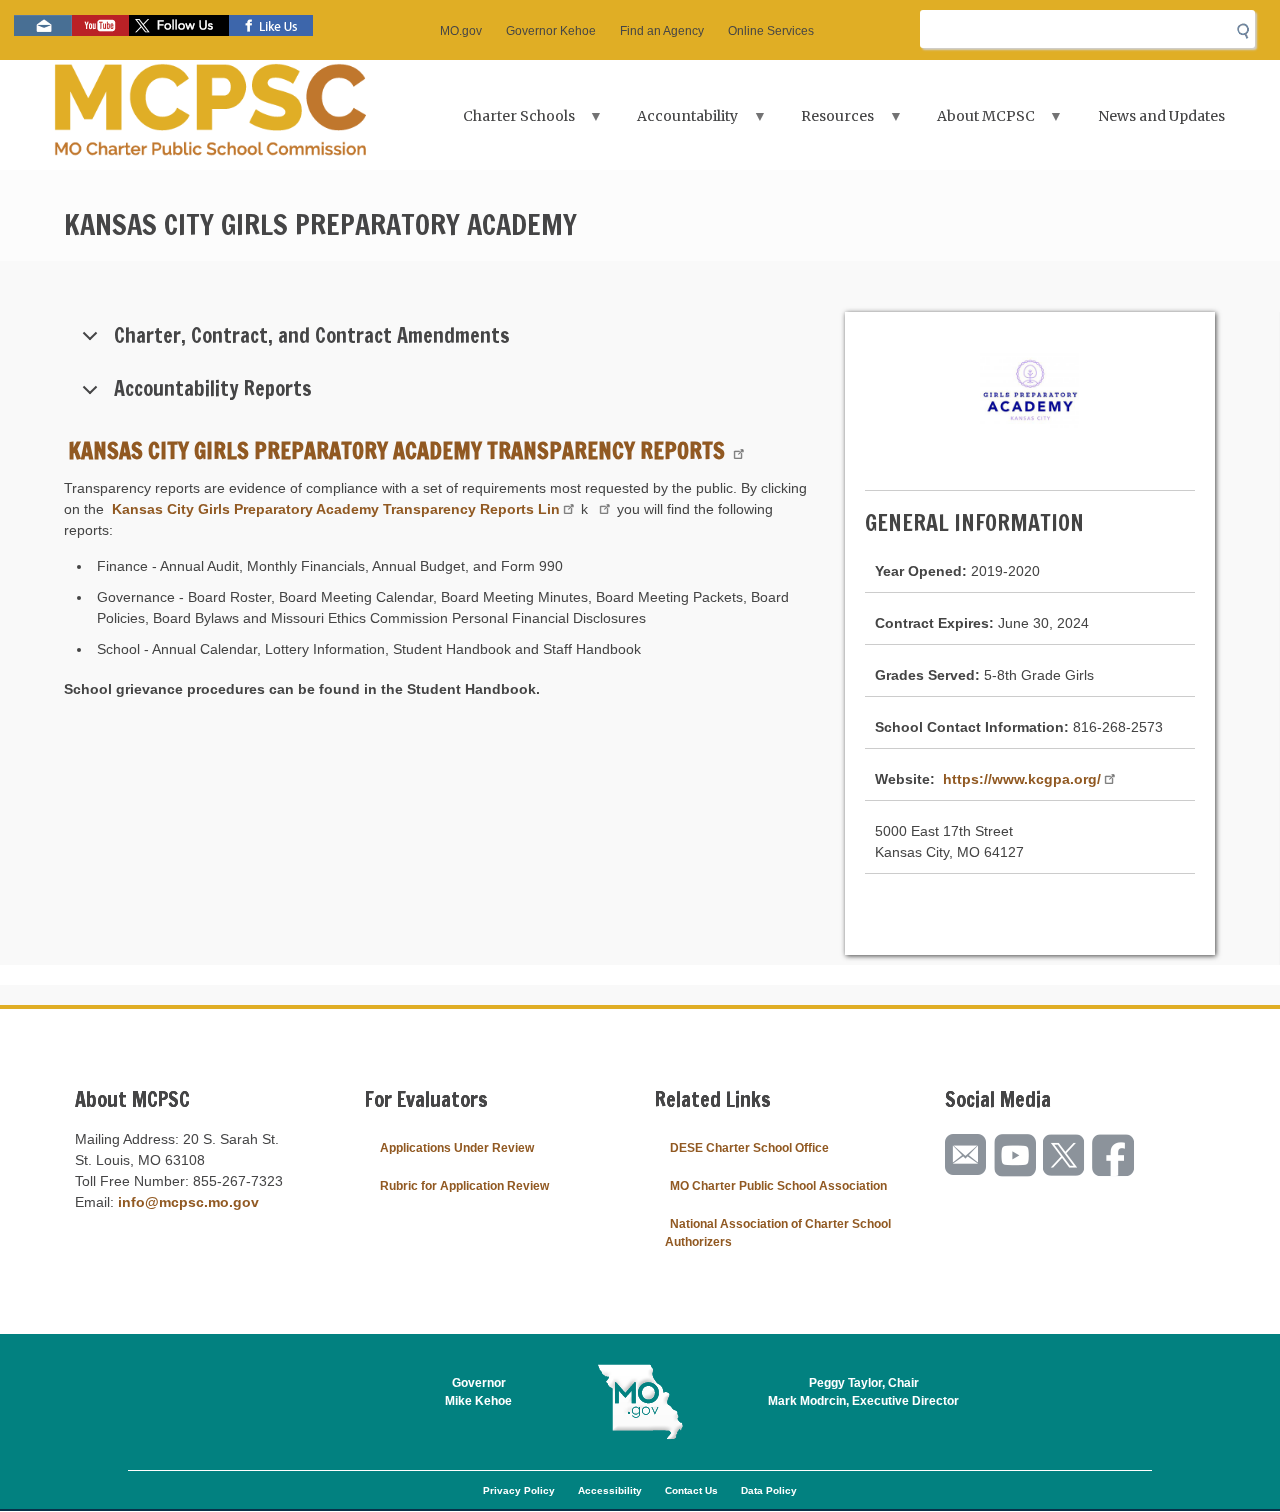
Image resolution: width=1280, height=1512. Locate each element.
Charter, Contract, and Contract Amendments (312, 335)
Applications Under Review (457, 1148)
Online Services (771, 31)
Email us (43, 25)
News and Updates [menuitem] (1161, 116)
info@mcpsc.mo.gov (188, 1202)
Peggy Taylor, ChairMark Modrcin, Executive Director (863, 1392)
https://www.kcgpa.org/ (1020, 779)
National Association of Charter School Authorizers (778, 1233)
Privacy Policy (519, 1490)
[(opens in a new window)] (602, 509)
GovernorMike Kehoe (478, 1392)
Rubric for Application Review (464, 1186)
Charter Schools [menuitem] (507, 122)
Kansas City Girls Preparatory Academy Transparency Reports (399, 450)
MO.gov (461, 31)
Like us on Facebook (271, 25)
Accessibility (610, 1490)
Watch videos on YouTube (100, 25)
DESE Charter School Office (749, 1148)
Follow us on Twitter (179, 25)
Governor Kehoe (551, 31)
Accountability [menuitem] (676, 122)
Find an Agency (662, 31)
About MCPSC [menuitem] (974, 122)
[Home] (211, 115)
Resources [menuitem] (825, 122)
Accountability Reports (213, 388)
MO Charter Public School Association (778, 1186)
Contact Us (691, 1490)
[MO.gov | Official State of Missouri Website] (640, 1402)
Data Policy (769, 1490)
